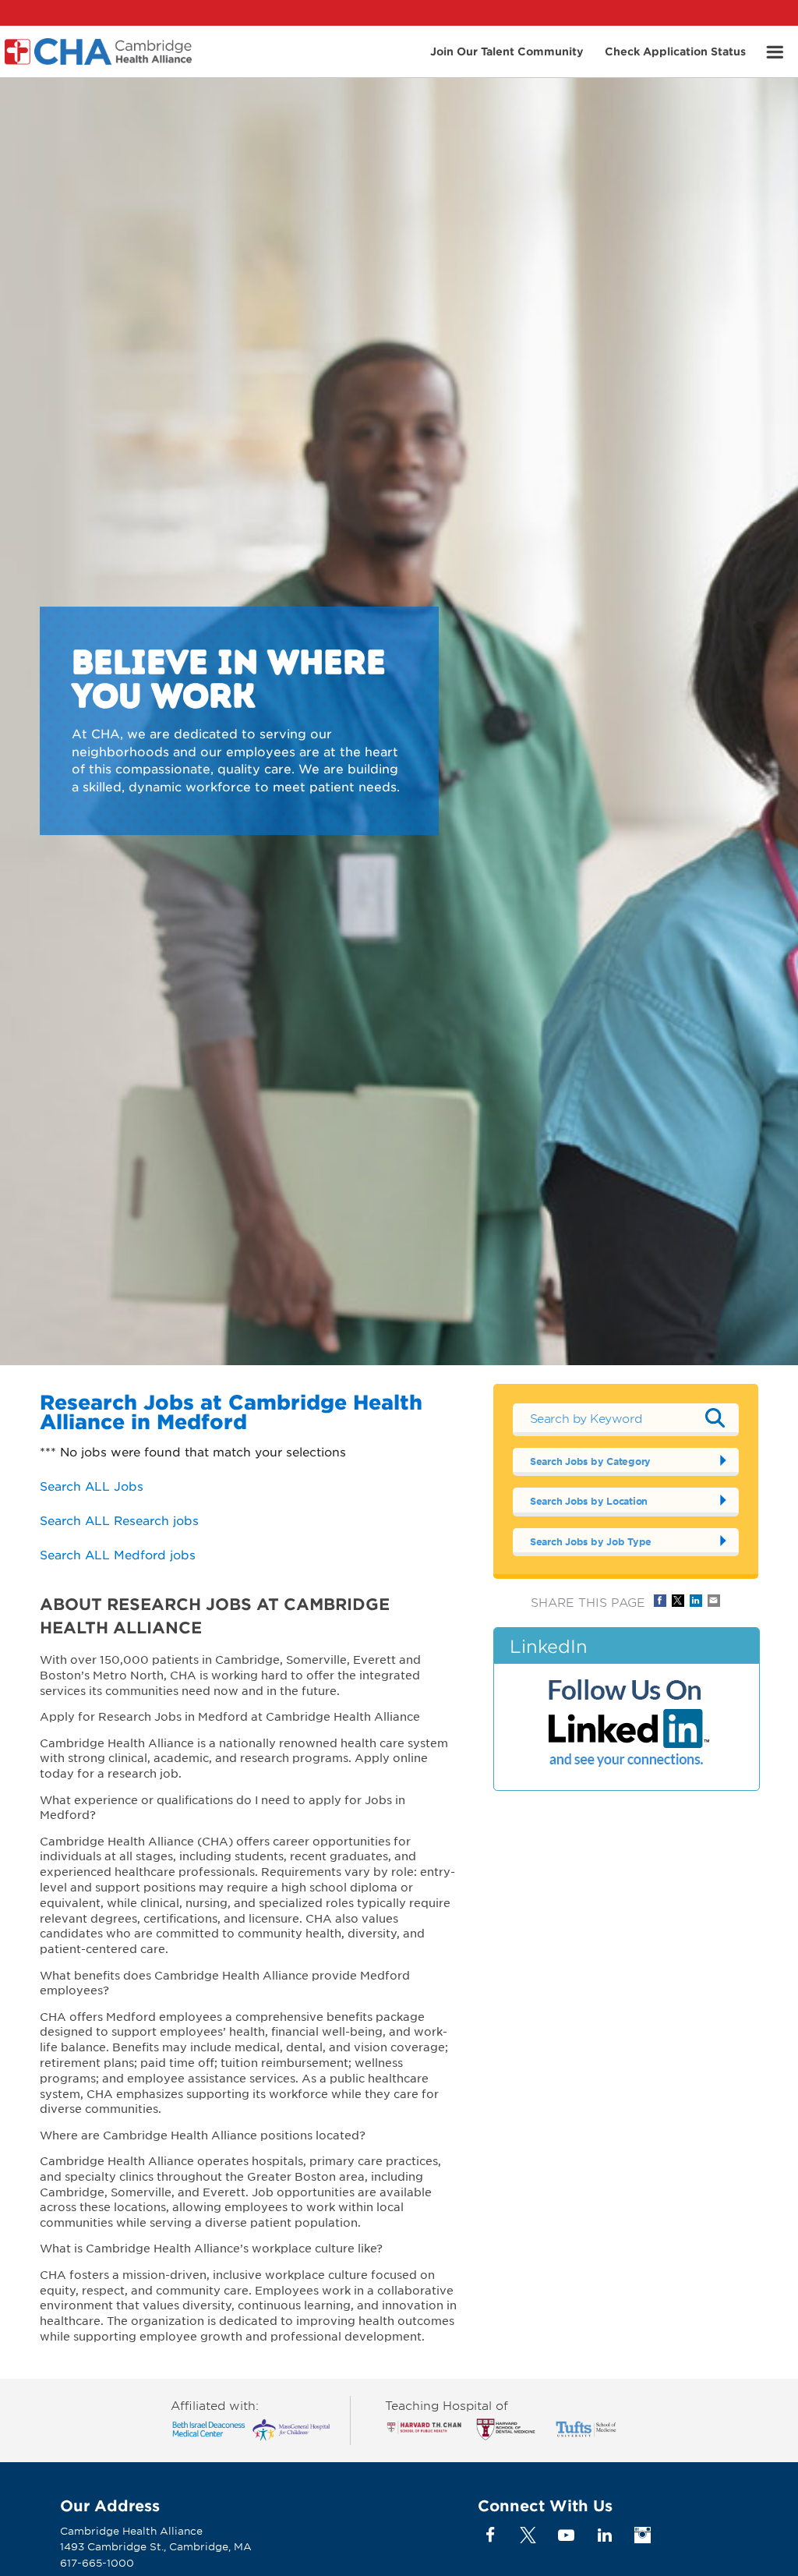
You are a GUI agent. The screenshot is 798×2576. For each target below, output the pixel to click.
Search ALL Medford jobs (118, 1554)
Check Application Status (675, 50)
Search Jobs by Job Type (591, 1541)
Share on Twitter (678, 1601)
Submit (715, 1417)
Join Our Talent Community (507, 50)
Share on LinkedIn (696, 1601)
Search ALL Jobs (92, 1486)
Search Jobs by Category (590, 1461)
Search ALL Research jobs (119, 1520)
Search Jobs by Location (589, 1501)
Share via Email (714, 1601)
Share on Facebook (660, 1601)
